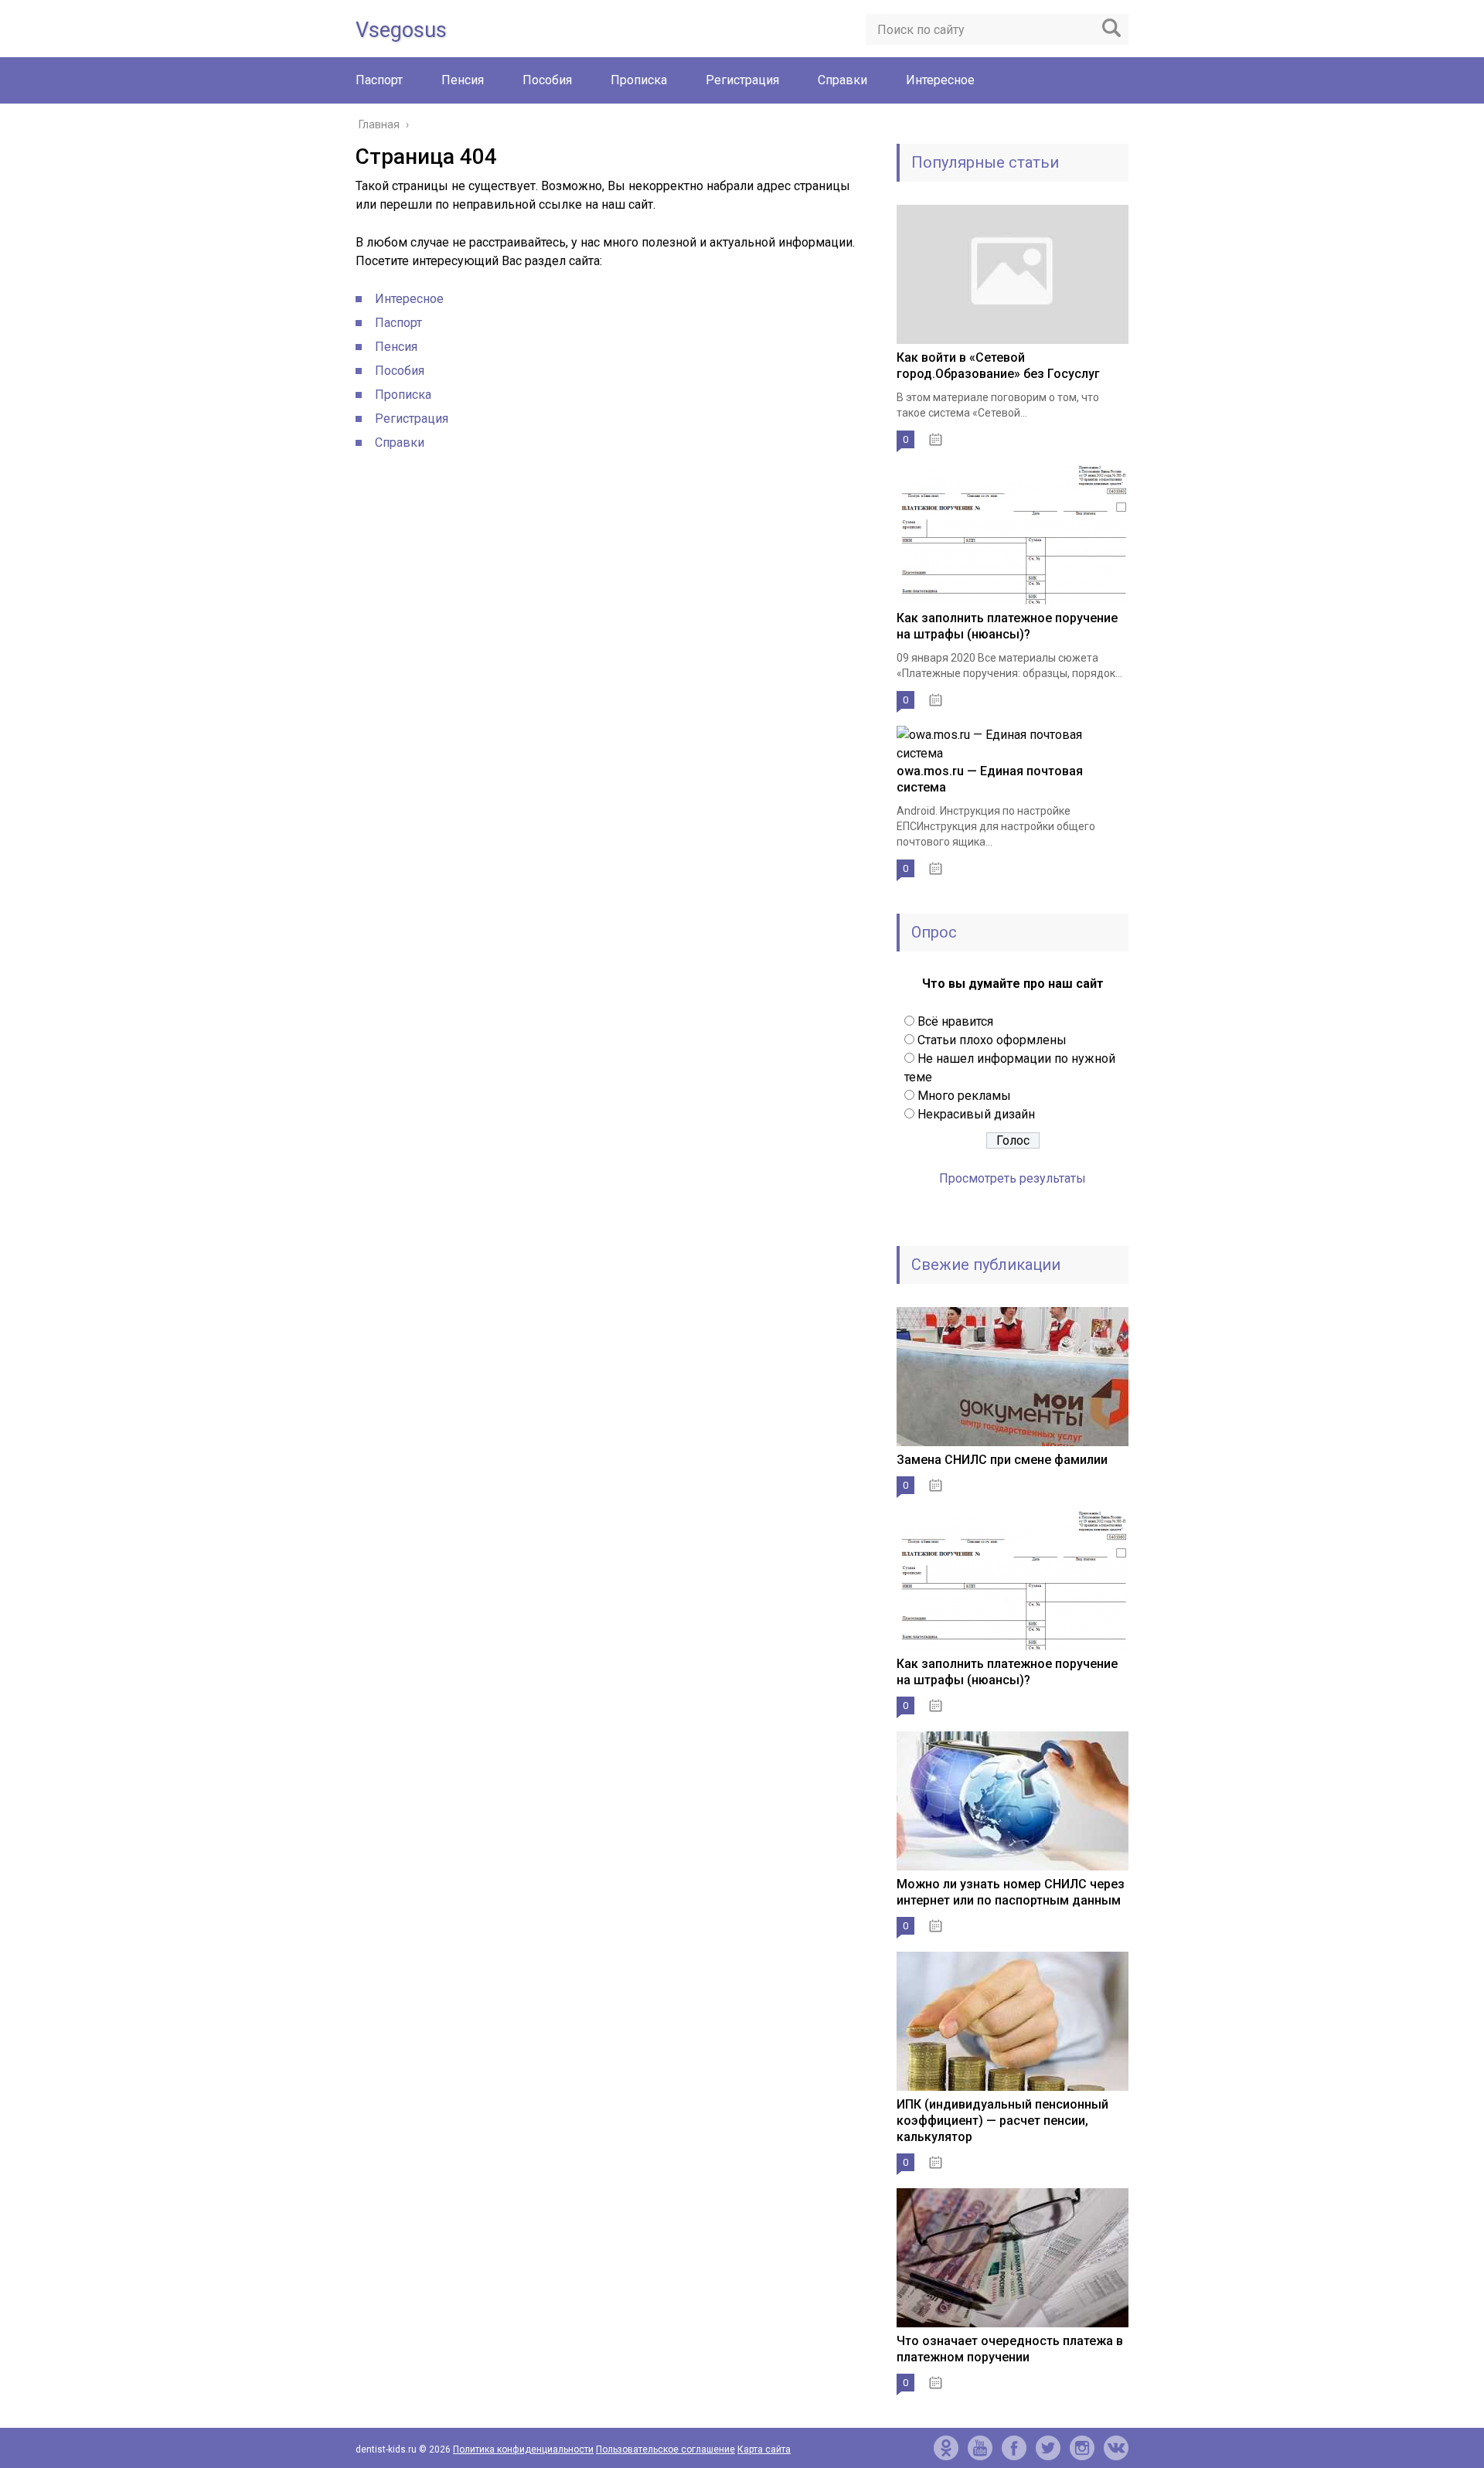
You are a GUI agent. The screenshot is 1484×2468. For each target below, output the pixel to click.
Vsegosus (401, 30)
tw (1048, 2448)
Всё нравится (955, 1021)
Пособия (547, 80)
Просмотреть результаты (1013, 1178)
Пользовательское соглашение (665, 2449)
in (1082, 2448)
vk (1116, 2448)
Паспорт (379, 80)
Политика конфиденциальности (523, 2449)
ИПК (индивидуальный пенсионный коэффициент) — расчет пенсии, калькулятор (1002, 2121)
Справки (842, 80)
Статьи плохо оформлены (992, 1040)
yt (980, 2448)
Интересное (940, 80)
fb (1014, 2448)
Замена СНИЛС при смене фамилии (1002, 1460)
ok (946, 2448)
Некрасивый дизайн (976, 1114)
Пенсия (463, 80)
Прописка (639, 80)
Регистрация (742, 80)
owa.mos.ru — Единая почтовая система (990, 779)
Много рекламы (964, 1096)
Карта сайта (764, 2449)
